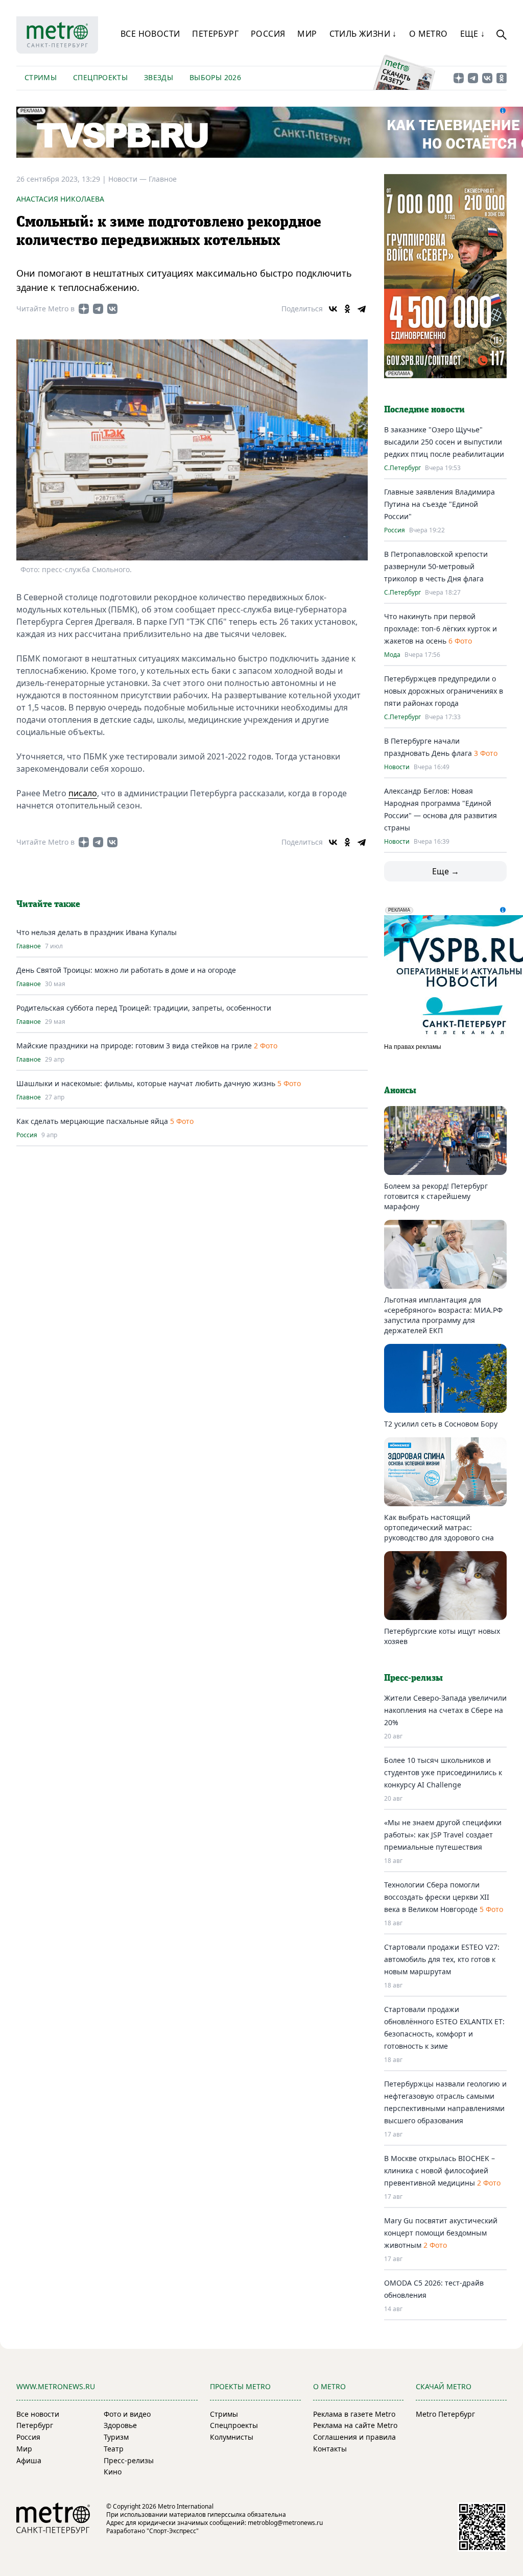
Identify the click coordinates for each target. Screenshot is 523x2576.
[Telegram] (362, 309)
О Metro (429, 34)
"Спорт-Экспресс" (173, 2531)
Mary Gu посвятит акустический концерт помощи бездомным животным (441, 2233)
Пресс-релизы (129, 2460)
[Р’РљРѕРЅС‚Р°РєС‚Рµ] (333, 309)
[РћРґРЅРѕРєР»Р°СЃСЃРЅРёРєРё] (347, 309)
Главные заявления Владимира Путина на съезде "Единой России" (439, 504)
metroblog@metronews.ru (285, 2523)
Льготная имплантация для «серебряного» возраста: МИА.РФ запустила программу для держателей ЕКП (443, 1315)
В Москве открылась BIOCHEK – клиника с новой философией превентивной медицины (439, 2170)
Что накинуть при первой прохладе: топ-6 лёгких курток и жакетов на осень (441, 629)
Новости (397, 767)
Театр (114, 2449)
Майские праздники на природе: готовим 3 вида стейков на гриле (134, 1046)
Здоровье (120, 2425)
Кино (113, 2472)
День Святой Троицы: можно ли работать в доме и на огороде (126, 970)
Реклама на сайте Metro (355, 2425)
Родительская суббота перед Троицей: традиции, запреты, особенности (144, 1008)
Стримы (41, 77)
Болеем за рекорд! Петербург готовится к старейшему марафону (436, 1196)
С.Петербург (402, 468)
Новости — (128, 179)
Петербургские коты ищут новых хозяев (442, 1636)
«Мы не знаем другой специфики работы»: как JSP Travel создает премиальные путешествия (443, 1835)
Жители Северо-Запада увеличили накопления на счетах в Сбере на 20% (445, 1710)
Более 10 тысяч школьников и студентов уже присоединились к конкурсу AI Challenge (443, 1772)
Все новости (150, 34)
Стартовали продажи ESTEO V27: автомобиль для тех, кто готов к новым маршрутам (442, 1959)
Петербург (215, 34)
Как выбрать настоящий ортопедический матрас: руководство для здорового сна (439, 1527)
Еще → (446, 871)
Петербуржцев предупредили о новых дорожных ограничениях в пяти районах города (444, 691)
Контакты (330, 2449)
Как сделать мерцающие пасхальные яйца (92, 1121)
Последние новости (424, 410)
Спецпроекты (100, 77)
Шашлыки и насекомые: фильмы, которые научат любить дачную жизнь (146, 1083)
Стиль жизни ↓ (363, 34)
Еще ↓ (473, 34)
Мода (392, 655)
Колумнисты (232, 2437)
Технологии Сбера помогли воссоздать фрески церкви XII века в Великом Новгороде (437, 1897)
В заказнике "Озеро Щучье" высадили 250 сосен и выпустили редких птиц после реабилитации (444, 442)
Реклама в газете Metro (354, 2414)
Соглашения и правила (354, 2437)
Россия (268, 34)
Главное (163, 179)
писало (83, 793)
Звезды (159, 77)
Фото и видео (127, 2414)
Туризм (116, 2437)
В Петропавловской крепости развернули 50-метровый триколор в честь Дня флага (436, 566)
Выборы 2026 (215, 77)
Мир (307, 34)
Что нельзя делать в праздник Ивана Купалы (97, 932)
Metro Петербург (445, 2414)
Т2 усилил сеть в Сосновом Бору (441, 1424)
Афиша (29, 2460)
